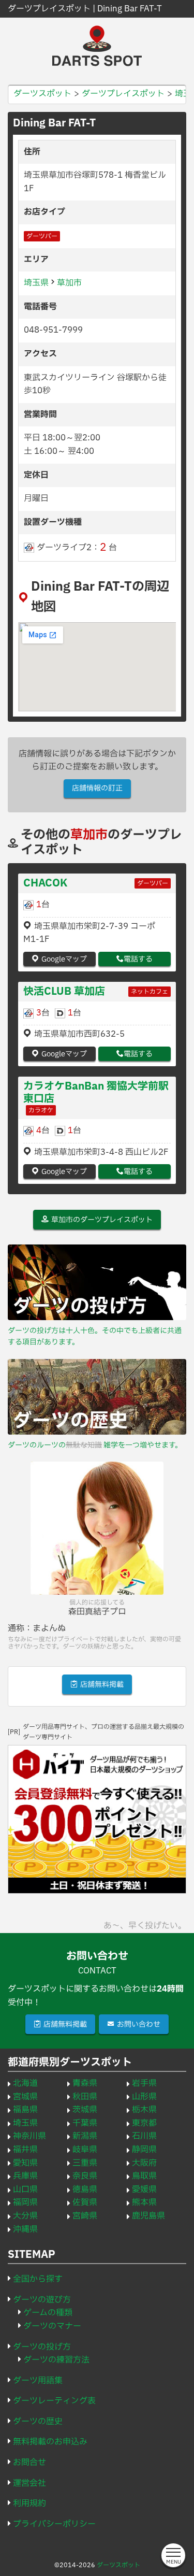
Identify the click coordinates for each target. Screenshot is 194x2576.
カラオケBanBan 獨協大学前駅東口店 (96, 1093)
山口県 (25, 2189)
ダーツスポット (118, 2565)
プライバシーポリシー (54, 2524)
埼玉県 (36, 283)
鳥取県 (144, 2176)
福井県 (25, 2150)
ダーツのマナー (52, 2326)
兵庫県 (25, 2176)
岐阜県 (85, 2150)
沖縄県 (25, 2229)
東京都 (144, 2123)
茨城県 (85, 2110)
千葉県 (85, 2123)
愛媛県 (144, 2189)
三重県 (85, 2163)
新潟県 (85, 2136)
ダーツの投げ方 (42, 2347)
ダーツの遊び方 (42, 2300)
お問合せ (29, 2463)
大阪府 (144, 2163)
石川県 (144, 2136)
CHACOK (45, 883)
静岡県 (144, 2150)
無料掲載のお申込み (50, 2442)
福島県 (25, 2110)
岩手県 (144, 2083)
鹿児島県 (148, 2216)
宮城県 (25, 2097)
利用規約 (29, 2503)
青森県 (85, 2083)
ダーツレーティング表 (54, 2401)
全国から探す (38, 2279)
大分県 (25, 2216)
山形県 (144, 2097)
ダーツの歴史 (38, 2422)
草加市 (69, 283)
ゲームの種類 (48, 2313)
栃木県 (144, 2110)
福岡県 (25, 2202)
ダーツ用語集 (38, 2381)
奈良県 (85, 2176)
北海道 (25, 2083)
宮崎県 (85, 2216)
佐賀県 (85, 2202)
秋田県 (85, 2097)
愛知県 (25, 2163)
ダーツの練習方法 (56, 2360)
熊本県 (144, 2202)
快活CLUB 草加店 (64, 992)
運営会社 (29, 2483)
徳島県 (85, 2189)
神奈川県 (29, 2136)
